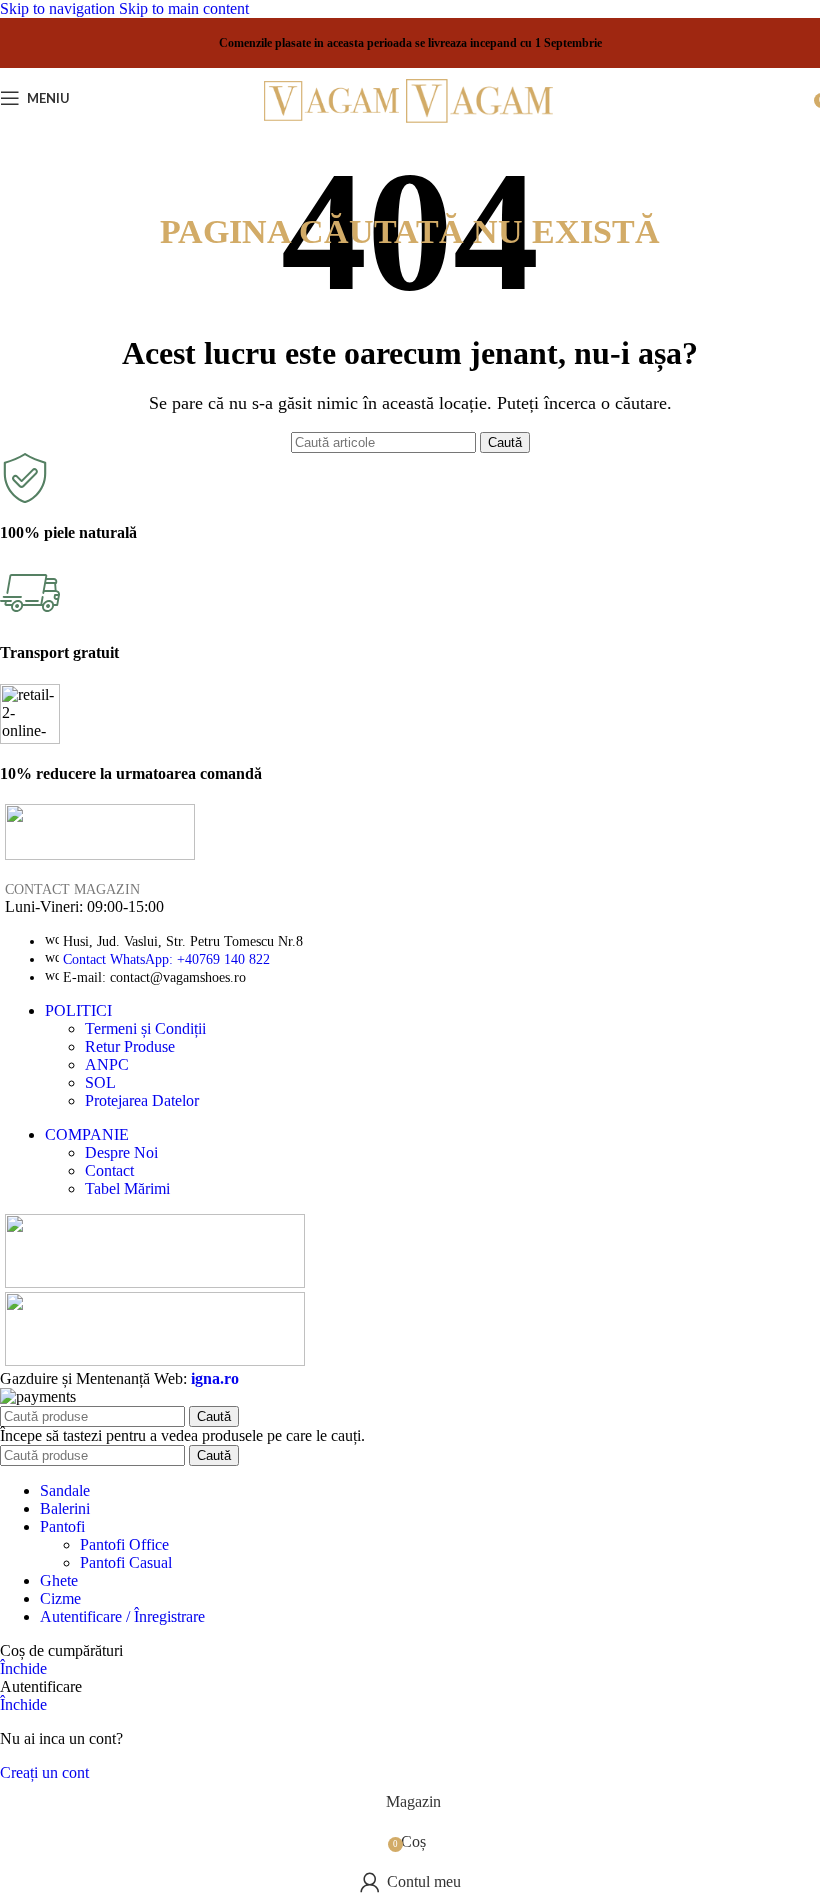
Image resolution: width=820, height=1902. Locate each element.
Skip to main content (184, 8)
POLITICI (78, 1010)
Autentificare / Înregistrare (122, 1616)
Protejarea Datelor (142, 1100)
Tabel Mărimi (127, 1188)
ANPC (107, 1064)
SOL (100, 1082)
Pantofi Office (124, 1544)
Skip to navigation (59, 8)
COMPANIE (87, 1134)
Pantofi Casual (126, 1562)
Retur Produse (130, 1046)
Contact (109, 1170)
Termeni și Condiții (145, 1028)
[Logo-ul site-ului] (335, 128)
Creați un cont (44, 1772)
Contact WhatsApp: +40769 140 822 (166, 959)
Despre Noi (121, 1152)
